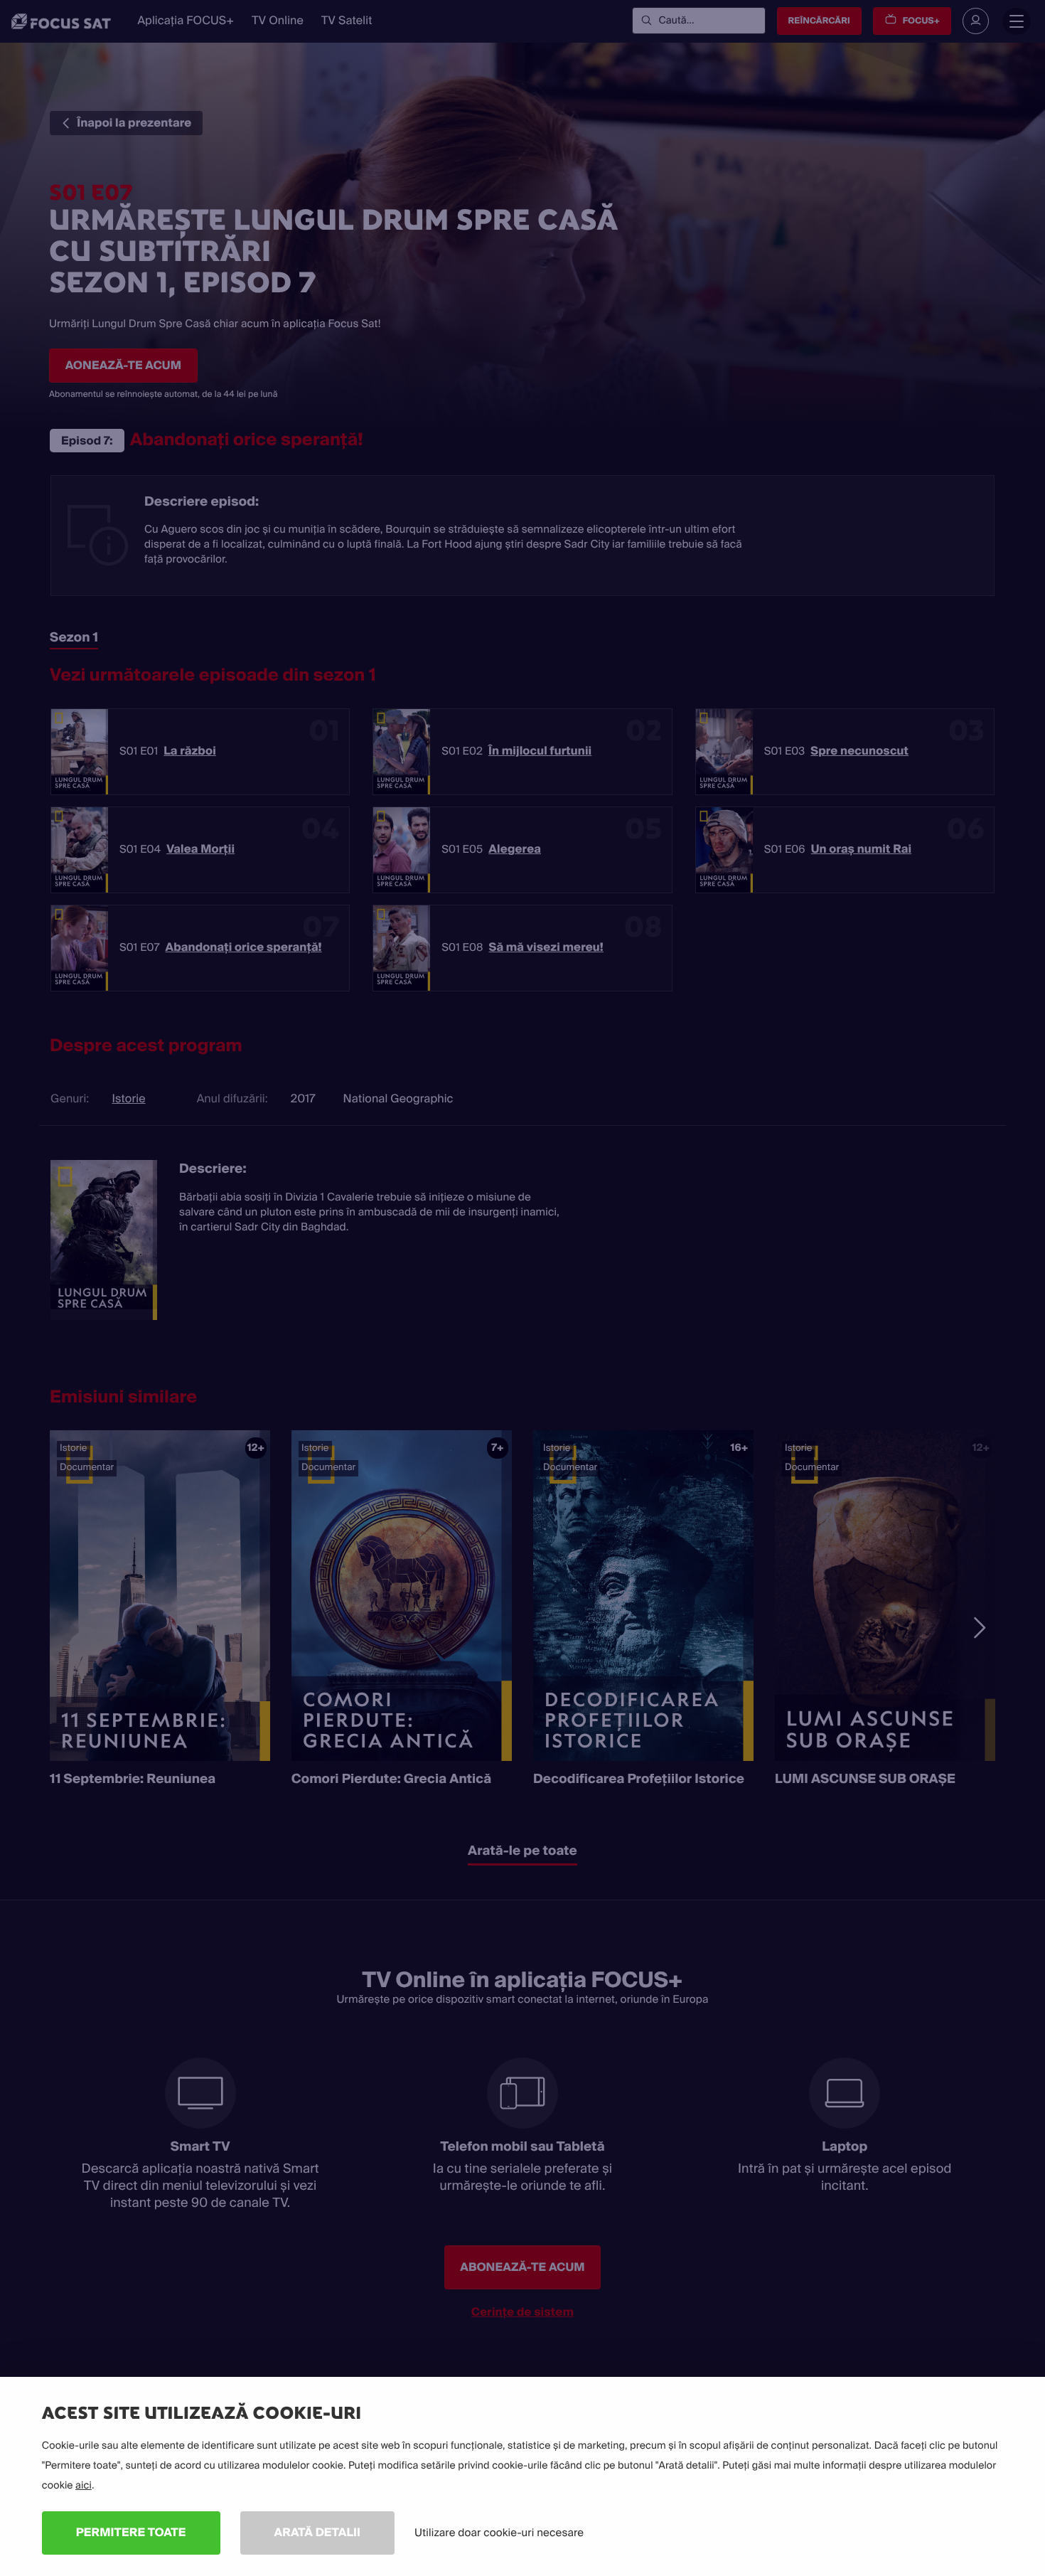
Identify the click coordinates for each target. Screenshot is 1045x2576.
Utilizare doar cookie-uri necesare (499, 2533)
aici (84, 2486)
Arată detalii (318, 2532)
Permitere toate (131, 2532)
